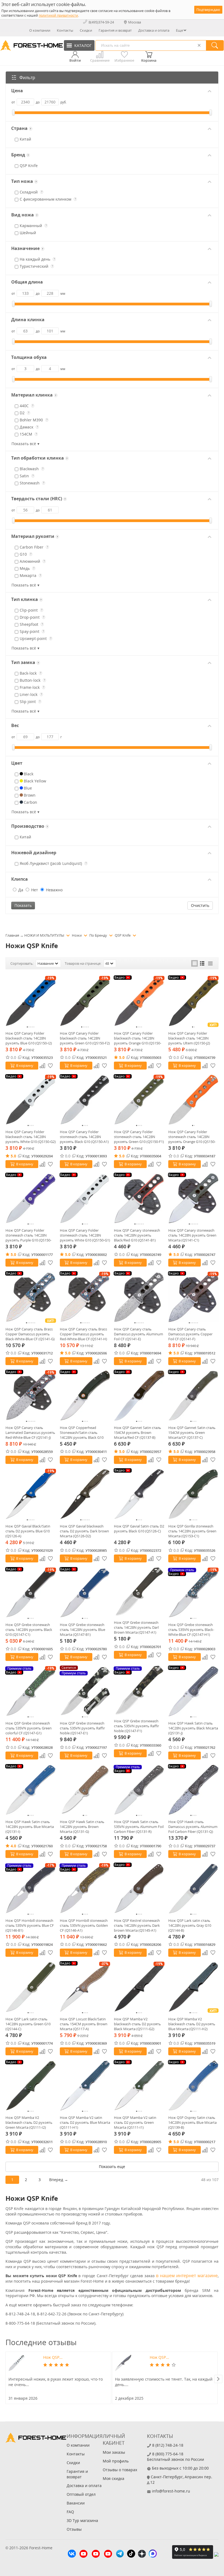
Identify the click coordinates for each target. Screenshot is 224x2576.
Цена (17, 91)
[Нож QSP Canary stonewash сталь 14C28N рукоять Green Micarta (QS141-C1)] (194, 1198)
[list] (202, 963)
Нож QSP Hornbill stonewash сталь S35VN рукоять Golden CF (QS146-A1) (84, 1925)
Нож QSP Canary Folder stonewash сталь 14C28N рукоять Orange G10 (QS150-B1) (192, 1137)
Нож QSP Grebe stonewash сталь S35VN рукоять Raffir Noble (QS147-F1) (136, 1726)
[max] (153, 2554)
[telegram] (120, 2554)
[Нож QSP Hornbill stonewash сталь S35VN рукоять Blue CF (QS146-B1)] (31, 1888)
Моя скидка (114, 2478)
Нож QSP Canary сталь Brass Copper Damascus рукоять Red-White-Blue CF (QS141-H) (83, 1334)
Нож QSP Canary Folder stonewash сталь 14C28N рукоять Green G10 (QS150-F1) (139, 1137)
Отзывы (74, 2529)
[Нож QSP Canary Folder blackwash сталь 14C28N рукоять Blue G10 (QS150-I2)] (31, 1001)
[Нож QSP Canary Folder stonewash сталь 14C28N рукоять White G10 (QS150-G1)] (85, 1198)
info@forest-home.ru (171, 2491)
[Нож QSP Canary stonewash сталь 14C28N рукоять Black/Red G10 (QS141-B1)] (139, 1198)
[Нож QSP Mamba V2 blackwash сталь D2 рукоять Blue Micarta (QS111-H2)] (194, 1987)
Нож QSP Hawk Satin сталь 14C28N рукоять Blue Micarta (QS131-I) (30, 1827)
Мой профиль (116, 2461)
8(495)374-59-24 (101, 22)
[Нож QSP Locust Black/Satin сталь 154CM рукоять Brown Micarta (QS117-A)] (85, 1987)
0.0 (13, 1057)
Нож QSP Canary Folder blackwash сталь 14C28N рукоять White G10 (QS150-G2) (31, 1137)
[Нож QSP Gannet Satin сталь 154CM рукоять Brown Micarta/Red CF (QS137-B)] (139, 1396)
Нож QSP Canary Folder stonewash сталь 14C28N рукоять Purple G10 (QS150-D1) (28, 1235)
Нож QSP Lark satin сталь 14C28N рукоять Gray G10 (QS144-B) (190, 1925)
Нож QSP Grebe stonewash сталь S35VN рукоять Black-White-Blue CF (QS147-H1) (191, 1630)
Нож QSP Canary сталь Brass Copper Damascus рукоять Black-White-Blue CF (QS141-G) (30, 1334)
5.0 (122, 1057)
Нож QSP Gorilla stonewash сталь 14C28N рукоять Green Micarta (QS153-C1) (192, 1531)
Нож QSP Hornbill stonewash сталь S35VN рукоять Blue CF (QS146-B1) (30, 1925)
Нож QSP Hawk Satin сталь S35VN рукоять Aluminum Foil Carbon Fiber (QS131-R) (139, 1827)
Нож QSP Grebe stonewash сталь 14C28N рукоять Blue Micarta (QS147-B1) (82, 1630)
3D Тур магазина (82, 2520)
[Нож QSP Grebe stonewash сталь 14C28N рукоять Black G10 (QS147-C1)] (31, 1593)
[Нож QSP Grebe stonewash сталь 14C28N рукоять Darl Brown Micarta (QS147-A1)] (139, 1592)
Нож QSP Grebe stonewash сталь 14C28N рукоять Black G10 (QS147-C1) (29, 1630)
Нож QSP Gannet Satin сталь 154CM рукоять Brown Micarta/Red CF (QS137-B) (138, 1433)
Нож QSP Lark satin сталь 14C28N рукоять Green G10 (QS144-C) (28, 2024)
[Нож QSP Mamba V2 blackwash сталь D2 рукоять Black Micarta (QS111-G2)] (139, 1987)
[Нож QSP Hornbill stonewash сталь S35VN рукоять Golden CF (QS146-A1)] (85, 1888)
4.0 (13, 1846)
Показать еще (112, 2166)
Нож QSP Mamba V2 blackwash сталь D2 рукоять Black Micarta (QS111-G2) (137, 2024)
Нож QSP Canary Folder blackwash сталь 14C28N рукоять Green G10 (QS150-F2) (85, 1038)
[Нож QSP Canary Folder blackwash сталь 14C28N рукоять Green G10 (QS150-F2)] (85, 1001)
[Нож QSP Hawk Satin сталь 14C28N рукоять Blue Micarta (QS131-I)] (31, 1790)
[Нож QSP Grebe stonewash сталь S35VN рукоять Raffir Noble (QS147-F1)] (139, 1690)
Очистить (200, 905)
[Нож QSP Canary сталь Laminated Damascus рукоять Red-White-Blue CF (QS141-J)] (31, 1396)
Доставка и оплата (154, 30)
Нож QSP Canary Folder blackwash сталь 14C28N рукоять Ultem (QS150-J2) (189, 1038)
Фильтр (27, 78)
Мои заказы (114, 2452)
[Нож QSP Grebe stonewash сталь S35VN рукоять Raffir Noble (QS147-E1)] (85, 1691)
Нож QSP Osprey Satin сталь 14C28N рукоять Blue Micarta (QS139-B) (192, 2122)
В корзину (25, 1065)
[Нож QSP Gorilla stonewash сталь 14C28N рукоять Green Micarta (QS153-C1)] (194, 1494)
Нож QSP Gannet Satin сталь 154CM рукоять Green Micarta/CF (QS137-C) (192, 1433)
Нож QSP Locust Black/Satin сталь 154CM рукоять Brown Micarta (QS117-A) (84, 2024)
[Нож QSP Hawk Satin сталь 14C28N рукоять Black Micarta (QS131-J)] (194, 1691)
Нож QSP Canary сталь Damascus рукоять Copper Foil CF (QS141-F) (190, 1334)
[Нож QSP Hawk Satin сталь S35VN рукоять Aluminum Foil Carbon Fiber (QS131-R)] (139, 1790)
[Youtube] (83, 2554)
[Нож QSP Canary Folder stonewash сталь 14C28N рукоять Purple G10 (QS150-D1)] (31, 1198)
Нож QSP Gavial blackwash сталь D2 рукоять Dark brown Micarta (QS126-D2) (84, 1531)
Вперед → (59, 2180)
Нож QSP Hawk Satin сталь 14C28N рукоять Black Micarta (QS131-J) (193, 1728)
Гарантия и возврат (115, 30)
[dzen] (142, 2554)
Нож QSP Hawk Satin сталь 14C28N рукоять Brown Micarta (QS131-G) (82, 1827)
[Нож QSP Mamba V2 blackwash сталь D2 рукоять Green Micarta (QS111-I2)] (31, 2086)
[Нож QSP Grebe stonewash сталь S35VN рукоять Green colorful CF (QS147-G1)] (31, 1691)
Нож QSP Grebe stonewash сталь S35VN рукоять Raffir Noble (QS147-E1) (82, 1728)
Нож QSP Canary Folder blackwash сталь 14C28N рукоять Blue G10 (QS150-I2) (29, 1038)
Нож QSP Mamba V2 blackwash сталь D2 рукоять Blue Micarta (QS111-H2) (192, 2024)
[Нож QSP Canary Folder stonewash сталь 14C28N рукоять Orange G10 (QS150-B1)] (194, 1100)
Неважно (54, 890)
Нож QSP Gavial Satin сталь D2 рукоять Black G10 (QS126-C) (139, 1529)
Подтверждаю (208, 10)
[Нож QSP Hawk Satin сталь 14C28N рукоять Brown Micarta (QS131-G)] (85, 1790)
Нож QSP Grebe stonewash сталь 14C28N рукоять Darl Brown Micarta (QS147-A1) (136, 1627)
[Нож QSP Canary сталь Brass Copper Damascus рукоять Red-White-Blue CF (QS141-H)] (85, 1297)
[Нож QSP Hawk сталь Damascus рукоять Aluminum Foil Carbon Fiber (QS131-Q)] (194, 1790)
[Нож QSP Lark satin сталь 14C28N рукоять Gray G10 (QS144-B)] (194, 1888)
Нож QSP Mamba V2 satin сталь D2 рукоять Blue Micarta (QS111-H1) (85, 2122)
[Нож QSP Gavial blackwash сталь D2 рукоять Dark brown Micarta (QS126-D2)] (85, 1494)
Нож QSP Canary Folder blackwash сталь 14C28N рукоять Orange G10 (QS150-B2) (138, 1038)
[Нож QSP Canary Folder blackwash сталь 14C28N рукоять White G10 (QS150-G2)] (31, 1100)
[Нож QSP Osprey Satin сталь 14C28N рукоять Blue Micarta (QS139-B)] (194, 2086)
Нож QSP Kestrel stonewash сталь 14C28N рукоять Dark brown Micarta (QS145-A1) (137, 1925)
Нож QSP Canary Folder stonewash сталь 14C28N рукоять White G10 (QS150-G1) (85, 1235)
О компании (40, 30)
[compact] (210, 963)
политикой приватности (58, 15)
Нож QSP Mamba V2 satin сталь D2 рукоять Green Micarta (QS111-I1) (135, 2122)
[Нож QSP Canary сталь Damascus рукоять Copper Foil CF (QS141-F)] (194, 1297)
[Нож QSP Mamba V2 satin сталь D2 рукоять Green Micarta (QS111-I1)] (139, 2086)
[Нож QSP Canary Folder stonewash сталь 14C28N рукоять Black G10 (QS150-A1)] (85, 1100)
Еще (179, 30)
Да (20, 890)
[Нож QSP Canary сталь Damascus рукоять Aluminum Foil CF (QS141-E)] (139, 1297)
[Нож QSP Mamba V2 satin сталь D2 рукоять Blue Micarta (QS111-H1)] (85, 2086)
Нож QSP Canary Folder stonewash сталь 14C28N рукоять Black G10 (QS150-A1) (84, 1137)
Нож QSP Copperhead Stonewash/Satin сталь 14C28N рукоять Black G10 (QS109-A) (82, 1433)
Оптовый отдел (81, 2494)
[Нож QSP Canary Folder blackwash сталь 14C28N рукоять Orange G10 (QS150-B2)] (139, 1001)
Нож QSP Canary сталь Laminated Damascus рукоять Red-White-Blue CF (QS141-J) (30, 1433)
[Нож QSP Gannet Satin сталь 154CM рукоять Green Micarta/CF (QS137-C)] (194, 1396)
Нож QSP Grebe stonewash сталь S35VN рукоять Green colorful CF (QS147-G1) (29, 1728)
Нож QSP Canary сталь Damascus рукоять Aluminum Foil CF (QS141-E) (138, 1334)
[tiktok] (131, 2554)
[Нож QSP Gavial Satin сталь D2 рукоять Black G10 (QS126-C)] (139, 1494)
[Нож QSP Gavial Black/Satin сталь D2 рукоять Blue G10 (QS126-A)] (31, 1494)
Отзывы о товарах (120, 2470)
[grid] (194, 963)
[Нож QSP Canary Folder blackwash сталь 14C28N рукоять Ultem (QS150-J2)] (194, 1001)
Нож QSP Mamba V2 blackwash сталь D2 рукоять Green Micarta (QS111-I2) (29, 2122)
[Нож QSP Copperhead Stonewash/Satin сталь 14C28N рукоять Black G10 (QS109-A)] (85, 1396)
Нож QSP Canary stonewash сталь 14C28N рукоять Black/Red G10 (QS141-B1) (137, 1235)
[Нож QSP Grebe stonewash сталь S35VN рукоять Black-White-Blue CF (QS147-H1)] (194, 1593)
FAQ (70, 2512)
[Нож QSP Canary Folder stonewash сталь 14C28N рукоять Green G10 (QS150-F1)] (139, 1100)
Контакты (65, 30)
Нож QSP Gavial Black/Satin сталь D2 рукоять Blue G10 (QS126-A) (28, 1531)
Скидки (86, 30)
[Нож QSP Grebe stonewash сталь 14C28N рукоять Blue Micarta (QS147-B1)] (85, 1593)
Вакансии (76, 2503)
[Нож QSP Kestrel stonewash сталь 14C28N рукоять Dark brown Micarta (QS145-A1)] (139, 1888)
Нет (34, 890)
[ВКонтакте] (72, 2554)
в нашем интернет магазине (187, 2276)
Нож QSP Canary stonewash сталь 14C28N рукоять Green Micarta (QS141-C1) (192, 1235)
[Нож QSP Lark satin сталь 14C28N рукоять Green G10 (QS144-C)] (31, 1987)
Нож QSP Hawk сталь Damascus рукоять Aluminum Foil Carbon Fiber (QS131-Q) (193, 1827)
